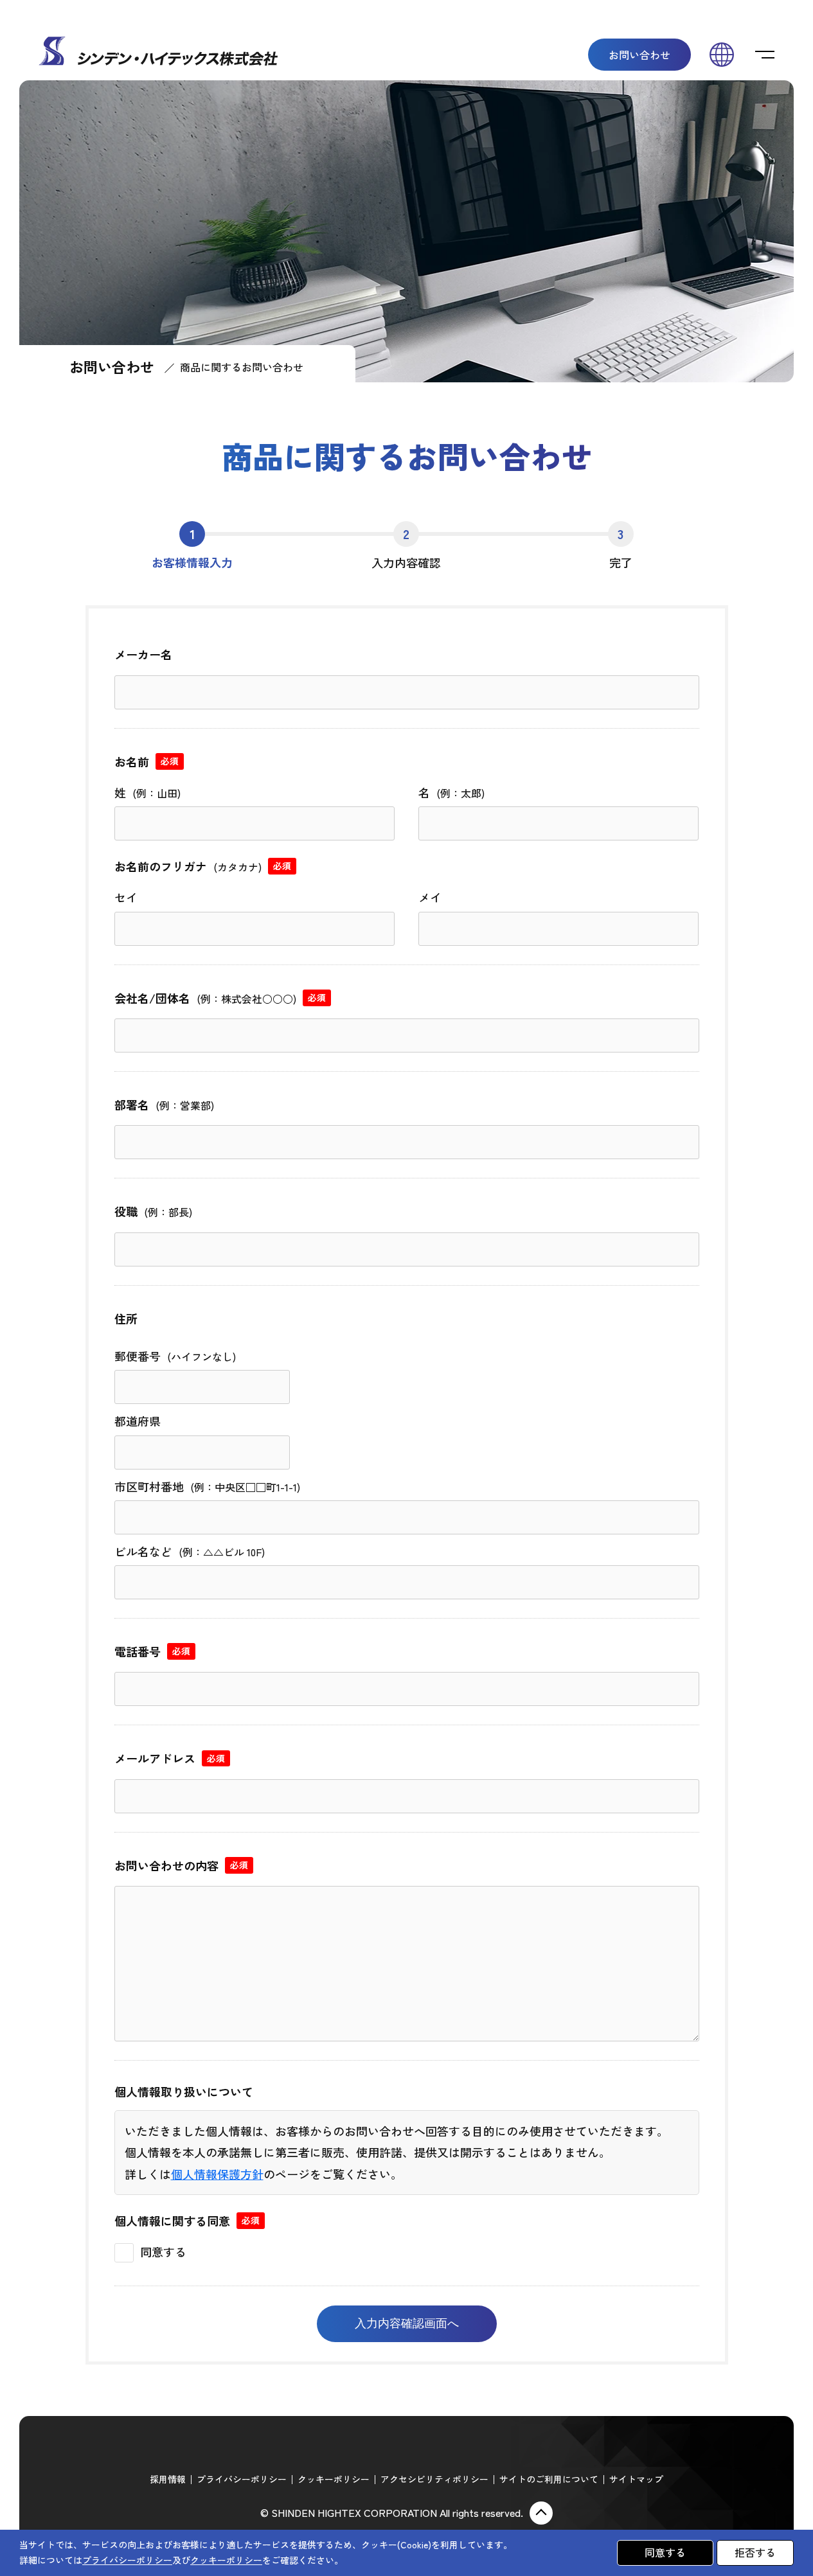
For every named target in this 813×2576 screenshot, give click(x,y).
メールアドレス (170, 1758)
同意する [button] (665, 2552)
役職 (153, 1211)
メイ (430, 897)
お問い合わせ (639, 55)
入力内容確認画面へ (407, 2323)
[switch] (765, 55)
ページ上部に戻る (541, 2513)
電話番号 (152, 1651)
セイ (126, 897)
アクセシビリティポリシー (434, 2479)
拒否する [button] (755, 2552)
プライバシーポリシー (242, 2479)
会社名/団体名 (220, 998)
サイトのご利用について (549, 2479)
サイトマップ (636, 2479)
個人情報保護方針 (217, 2174)
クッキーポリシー (334, 2479)
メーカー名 (143, 654)
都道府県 (138, 1421)
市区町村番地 (207, 1486)
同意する (163, 2252)
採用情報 (168, 2479)
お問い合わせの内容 (181, 1865)
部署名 (164, 1105)
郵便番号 (175, 1356)
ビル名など (190, 1551)
